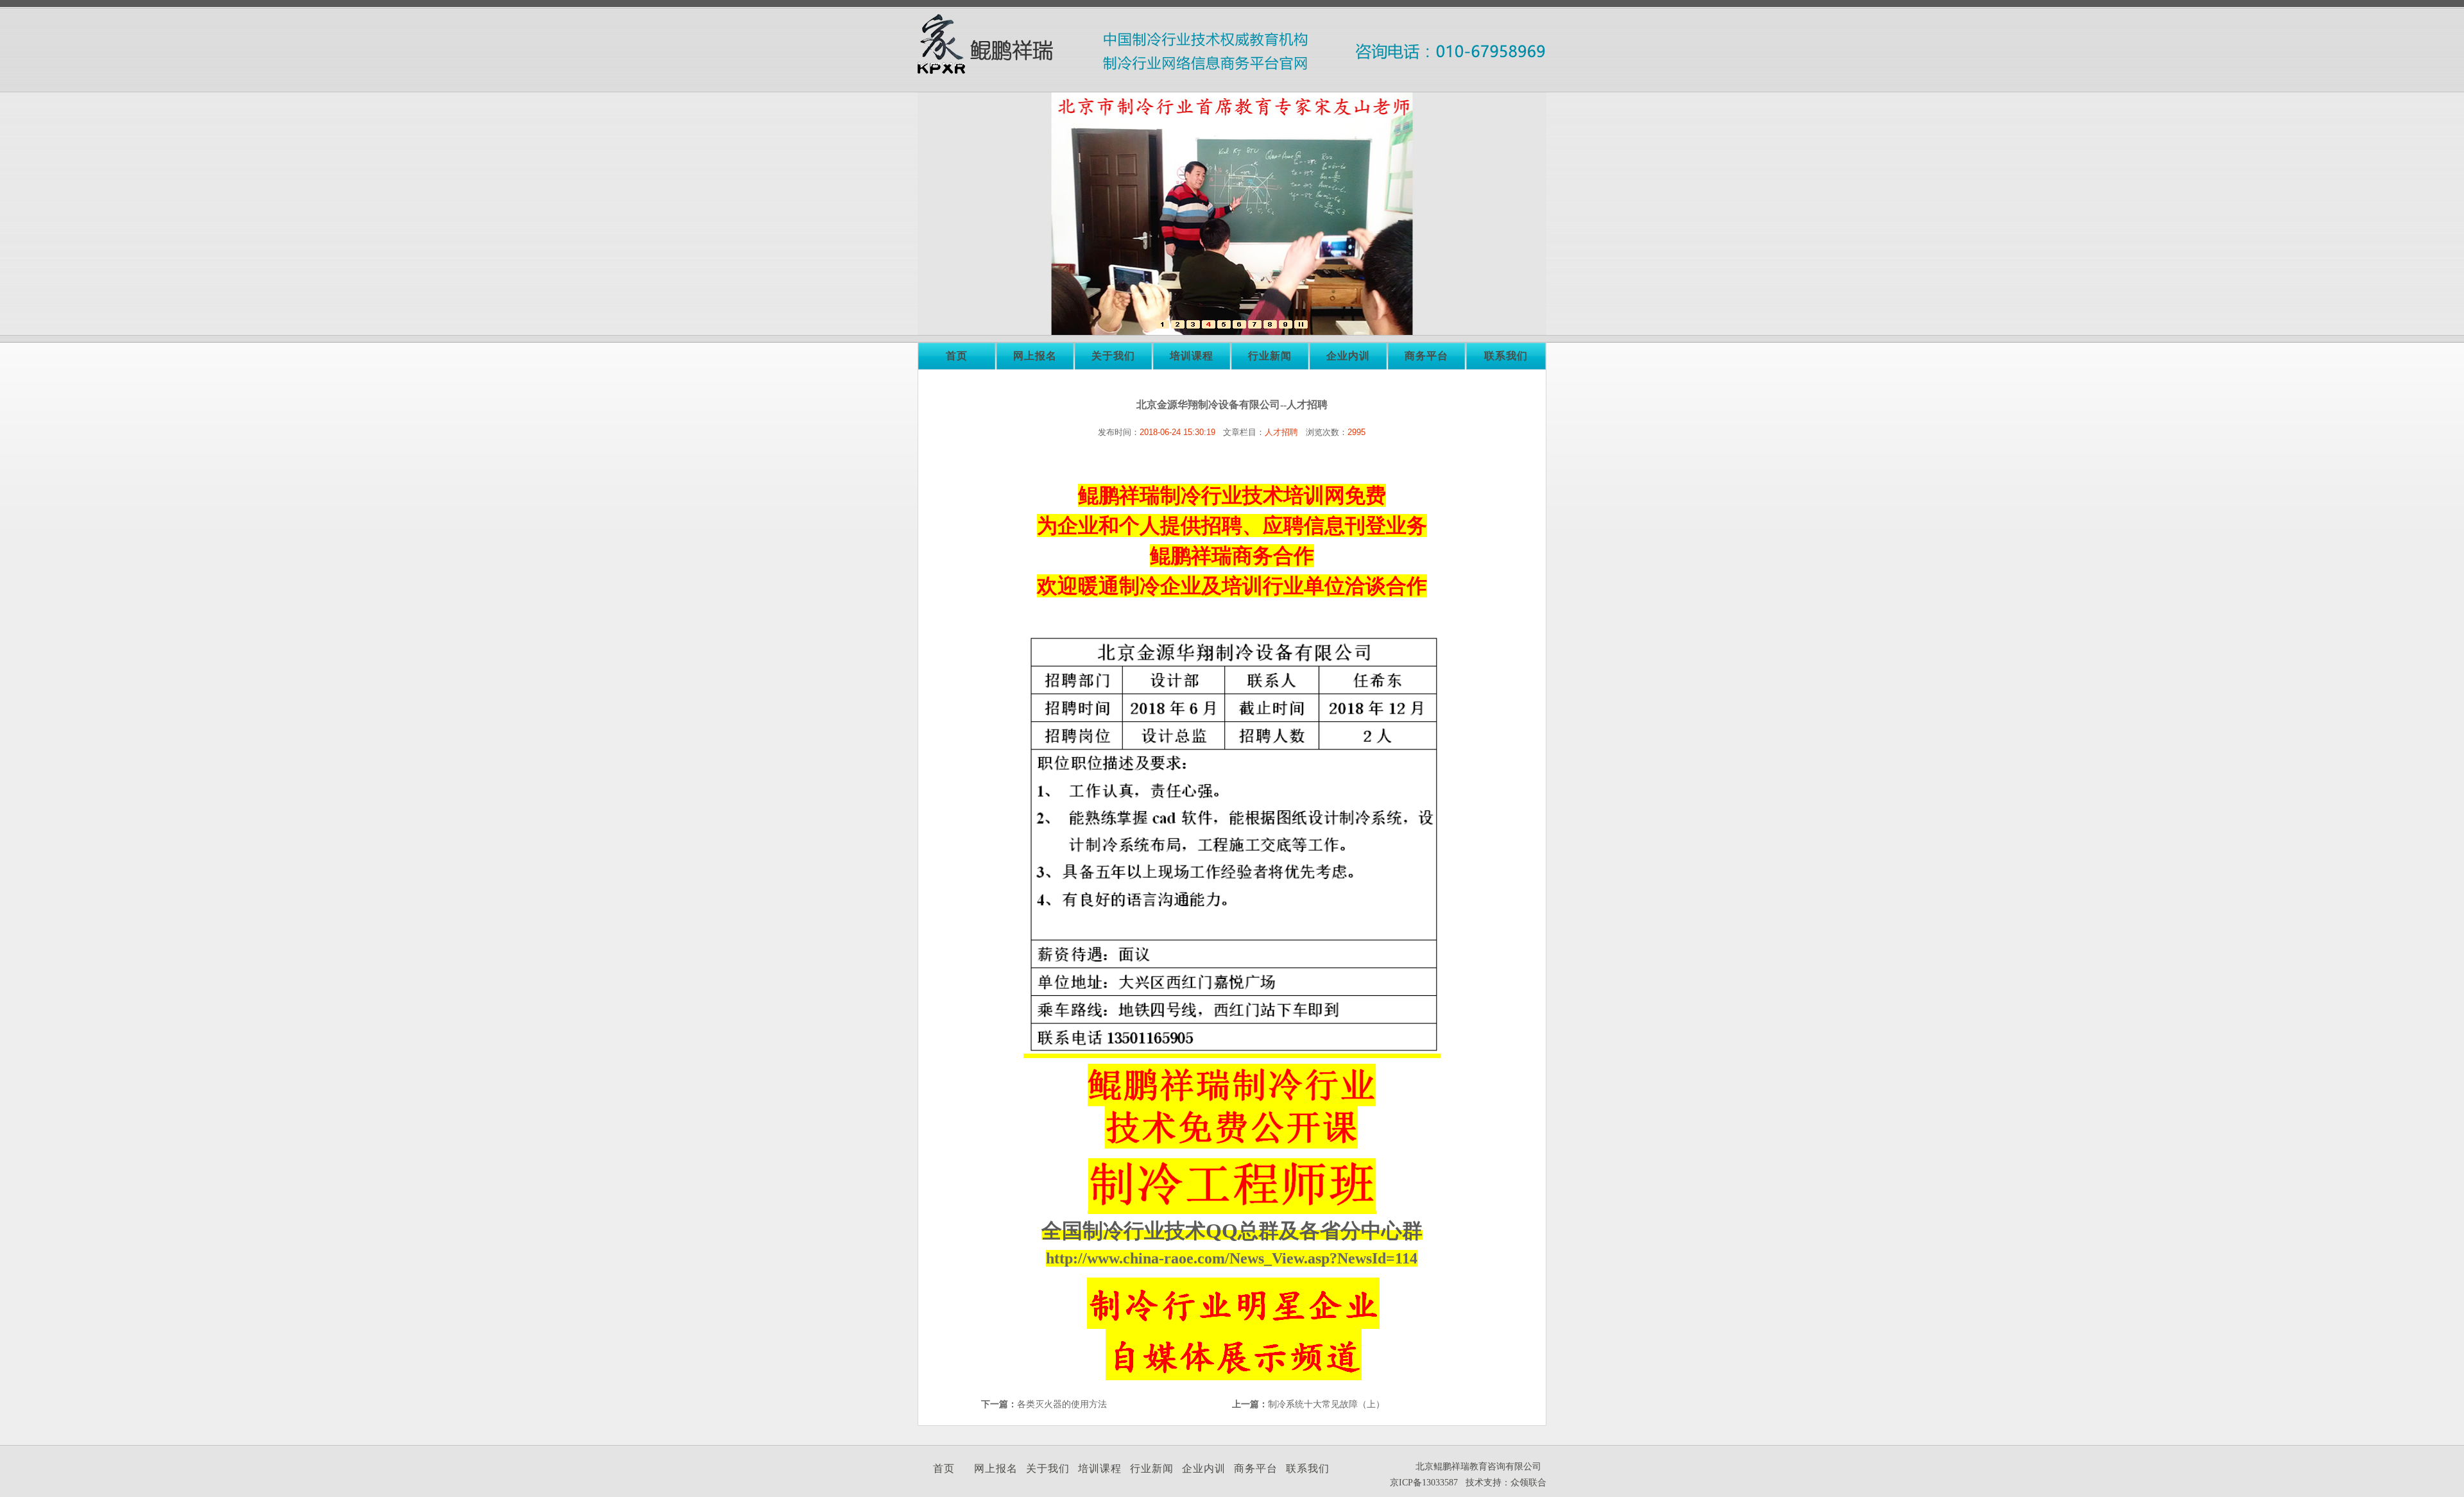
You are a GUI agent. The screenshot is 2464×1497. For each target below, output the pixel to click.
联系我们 (1506, 356)
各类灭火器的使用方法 (1062, 1404)
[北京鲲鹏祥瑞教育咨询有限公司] (1162, 326)
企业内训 (1348, 356)
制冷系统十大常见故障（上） (1326, 1404)
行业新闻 (1270, 356)
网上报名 (1035, 356)
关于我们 (1113, 356)
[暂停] (1301, 326)
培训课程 (1192, 356)
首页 (957, 356)
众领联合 (1528, 1483)
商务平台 (1426, 356)
